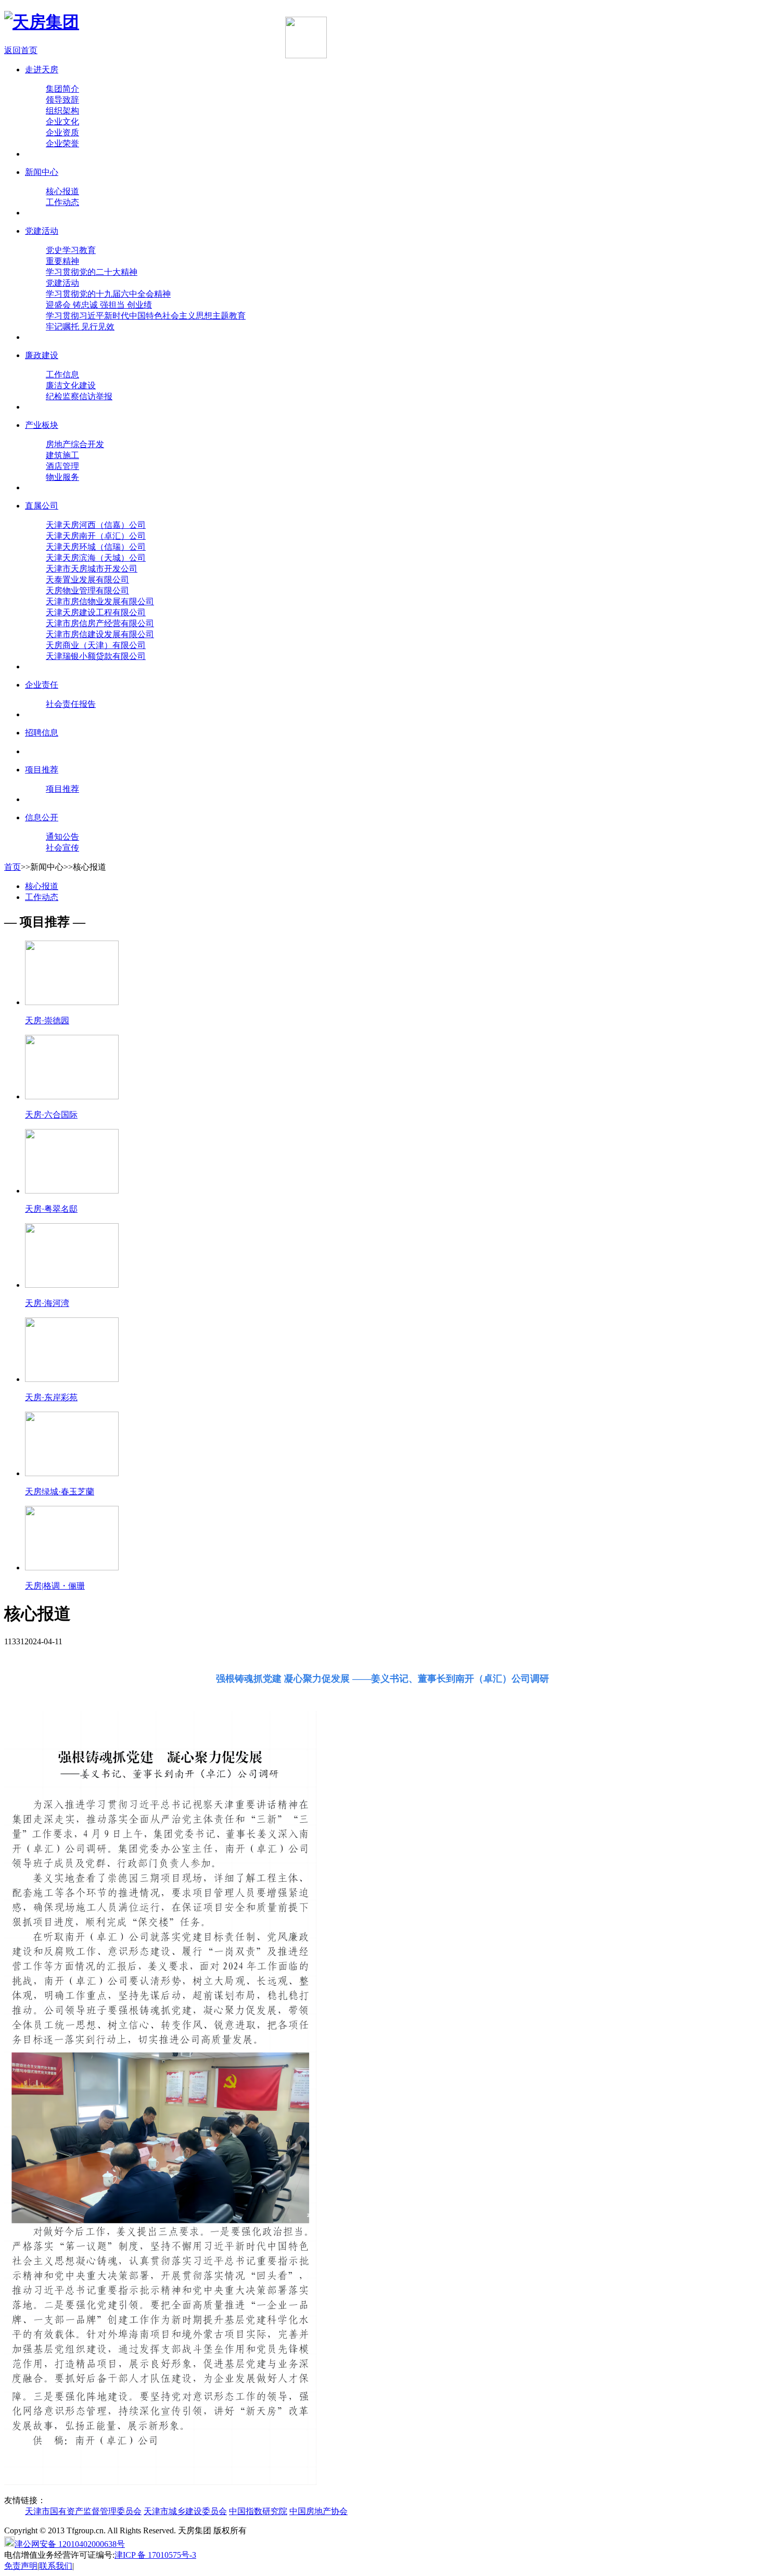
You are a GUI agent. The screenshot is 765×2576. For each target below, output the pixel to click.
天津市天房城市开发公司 (92, 569)
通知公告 (62, 837)
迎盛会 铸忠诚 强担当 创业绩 (99, 305)
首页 (12, 867)
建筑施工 (62, 455)
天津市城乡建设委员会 (185, 2511)
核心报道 (62, 191)
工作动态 (62, 202)
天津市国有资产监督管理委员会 (83, 2511)
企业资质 (62, 132)
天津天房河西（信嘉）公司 (96, 525)
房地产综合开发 (75, 444)
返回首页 (21, 50)
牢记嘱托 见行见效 (80, 327)
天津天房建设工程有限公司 (96, 612)
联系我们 (56, 2566)
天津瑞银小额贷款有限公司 (96, 656)
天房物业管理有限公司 (87, 591)
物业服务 (62, 477)
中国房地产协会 (318, 2511)
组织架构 (62, 111)
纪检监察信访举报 (79, 396)
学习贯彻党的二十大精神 (92, 272)
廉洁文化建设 (71, 385)
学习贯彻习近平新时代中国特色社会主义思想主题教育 (146, 316)
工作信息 (62, 375)
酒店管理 (62, 466)
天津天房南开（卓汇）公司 (96, 536)
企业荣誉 (62, 143)
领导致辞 (62, 100)
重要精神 (62, 261)
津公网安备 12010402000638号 (70, 2544)
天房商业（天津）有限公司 (96, 645)
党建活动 (62, 283)
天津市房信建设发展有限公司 (100, 634)
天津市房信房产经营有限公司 (100, 623)
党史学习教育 (71, 250)
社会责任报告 (71, 704)
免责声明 (21, 2566)
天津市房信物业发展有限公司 (100, 601)
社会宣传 (62, 848)
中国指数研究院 (258, 2511)
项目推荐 (62, 789)
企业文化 (62, 122)
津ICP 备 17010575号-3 (155, 2555)
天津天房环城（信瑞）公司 (96, 547)
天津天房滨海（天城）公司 (96, 558)
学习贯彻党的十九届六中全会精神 (108, 294)
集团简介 (62, 89)
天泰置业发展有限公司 (87, 580)
